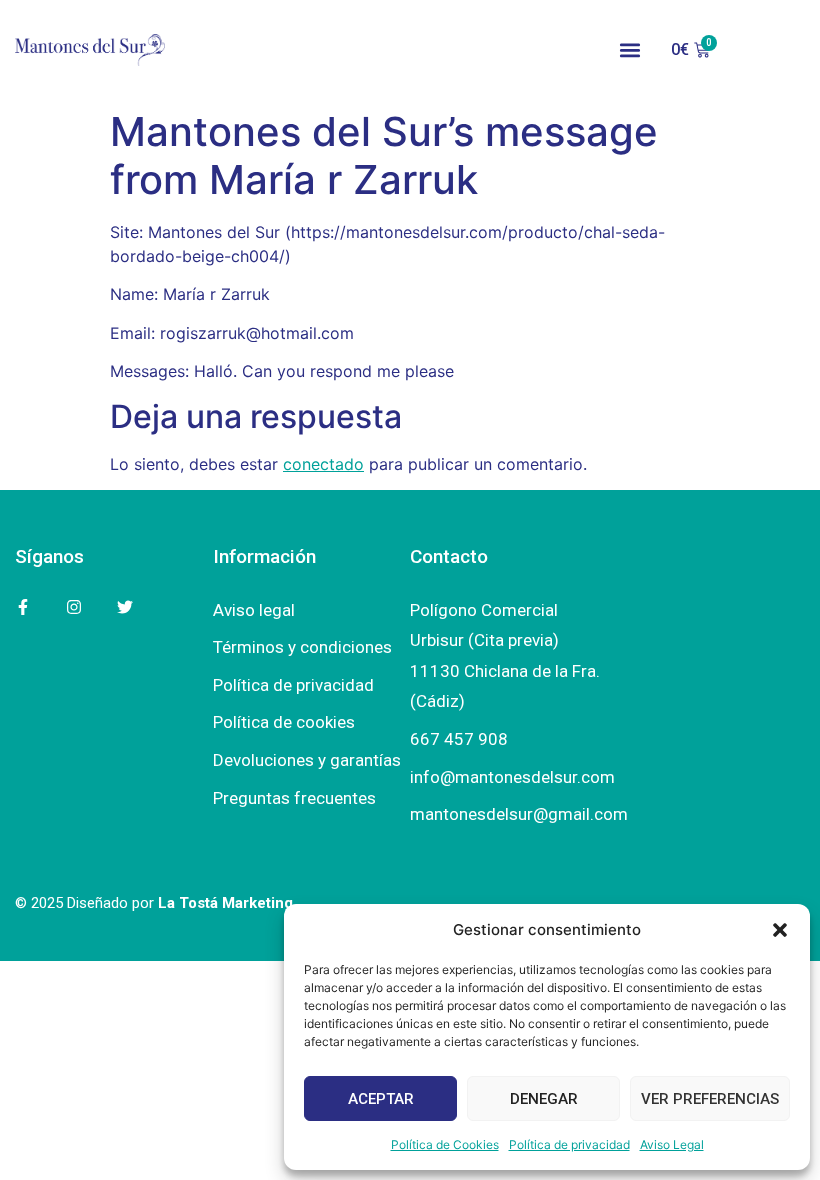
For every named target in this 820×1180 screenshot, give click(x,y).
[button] (780, 930)
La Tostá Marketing (225, 903)
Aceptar (381, 1099)
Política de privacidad (569, 1144)
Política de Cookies (445, 1144)
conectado (323, 464)
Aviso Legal (672, 1144)
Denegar (544, 1099)
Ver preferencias (710, 1099)
